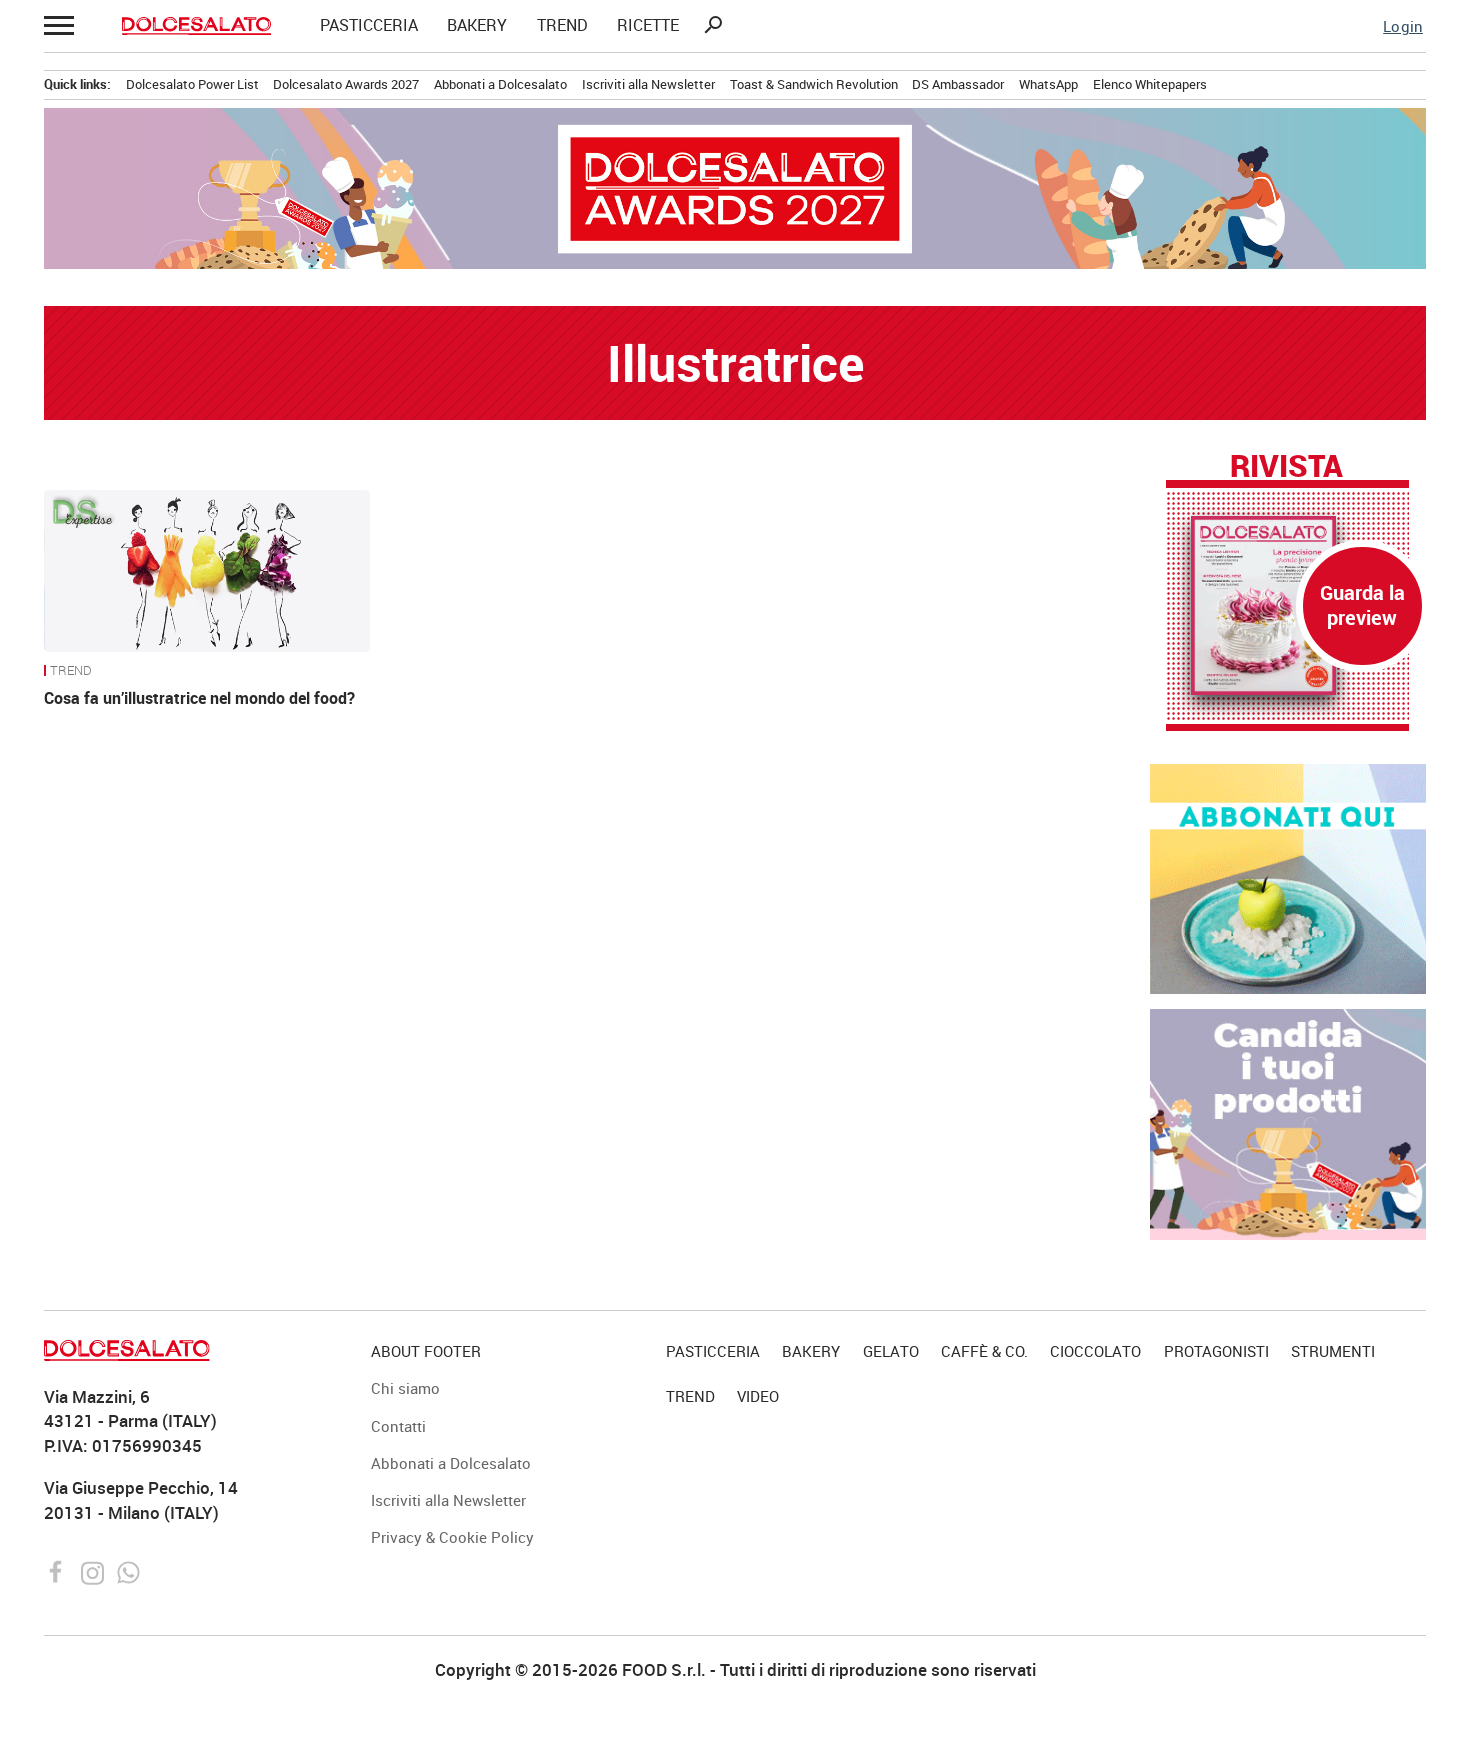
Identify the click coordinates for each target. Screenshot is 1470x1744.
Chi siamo (405, 1388)
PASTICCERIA (369, 26)
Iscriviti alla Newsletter (648, 84)
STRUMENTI (1333, 1351)
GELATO (891, 1351)
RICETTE (648, 26)
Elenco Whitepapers (1150, 84)
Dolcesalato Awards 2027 (346, 84)
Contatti (398, 1426)
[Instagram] (94, 1570)
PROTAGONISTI (1216, 1351)
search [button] (713, 25)
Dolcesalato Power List (192, 84)
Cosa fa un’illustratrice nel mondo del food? (199, 698)
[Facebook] (58, 1570)
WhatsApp (1048, 84)
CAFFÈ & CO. (984, 1351)
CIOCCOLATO (1095, 1351)
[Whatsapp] (128, 1570)
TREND (562, 26)
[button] (58, 25)
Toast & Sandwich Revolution (814, 84)
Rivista (1286, 465)
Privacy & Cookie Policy (452, 1537)
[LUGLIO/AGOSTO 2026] (1288, 605)
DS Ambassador (958, 84)
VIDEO (758, 1396)
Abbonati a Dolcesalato (500, 84)
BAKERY (477, 26)
